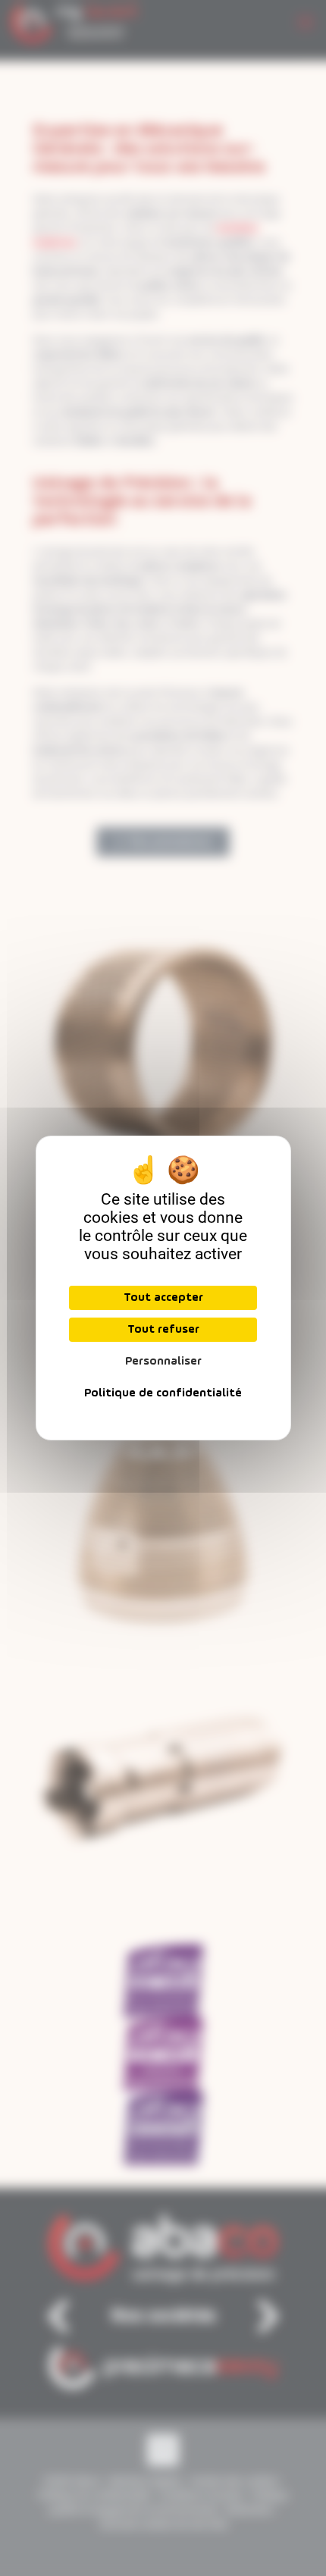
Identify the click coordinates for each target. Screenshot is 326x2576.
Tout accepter (163, 1298)
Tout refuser (163, 1330)
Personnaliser (163, 1362)
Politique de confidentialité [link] (163, 1393)
